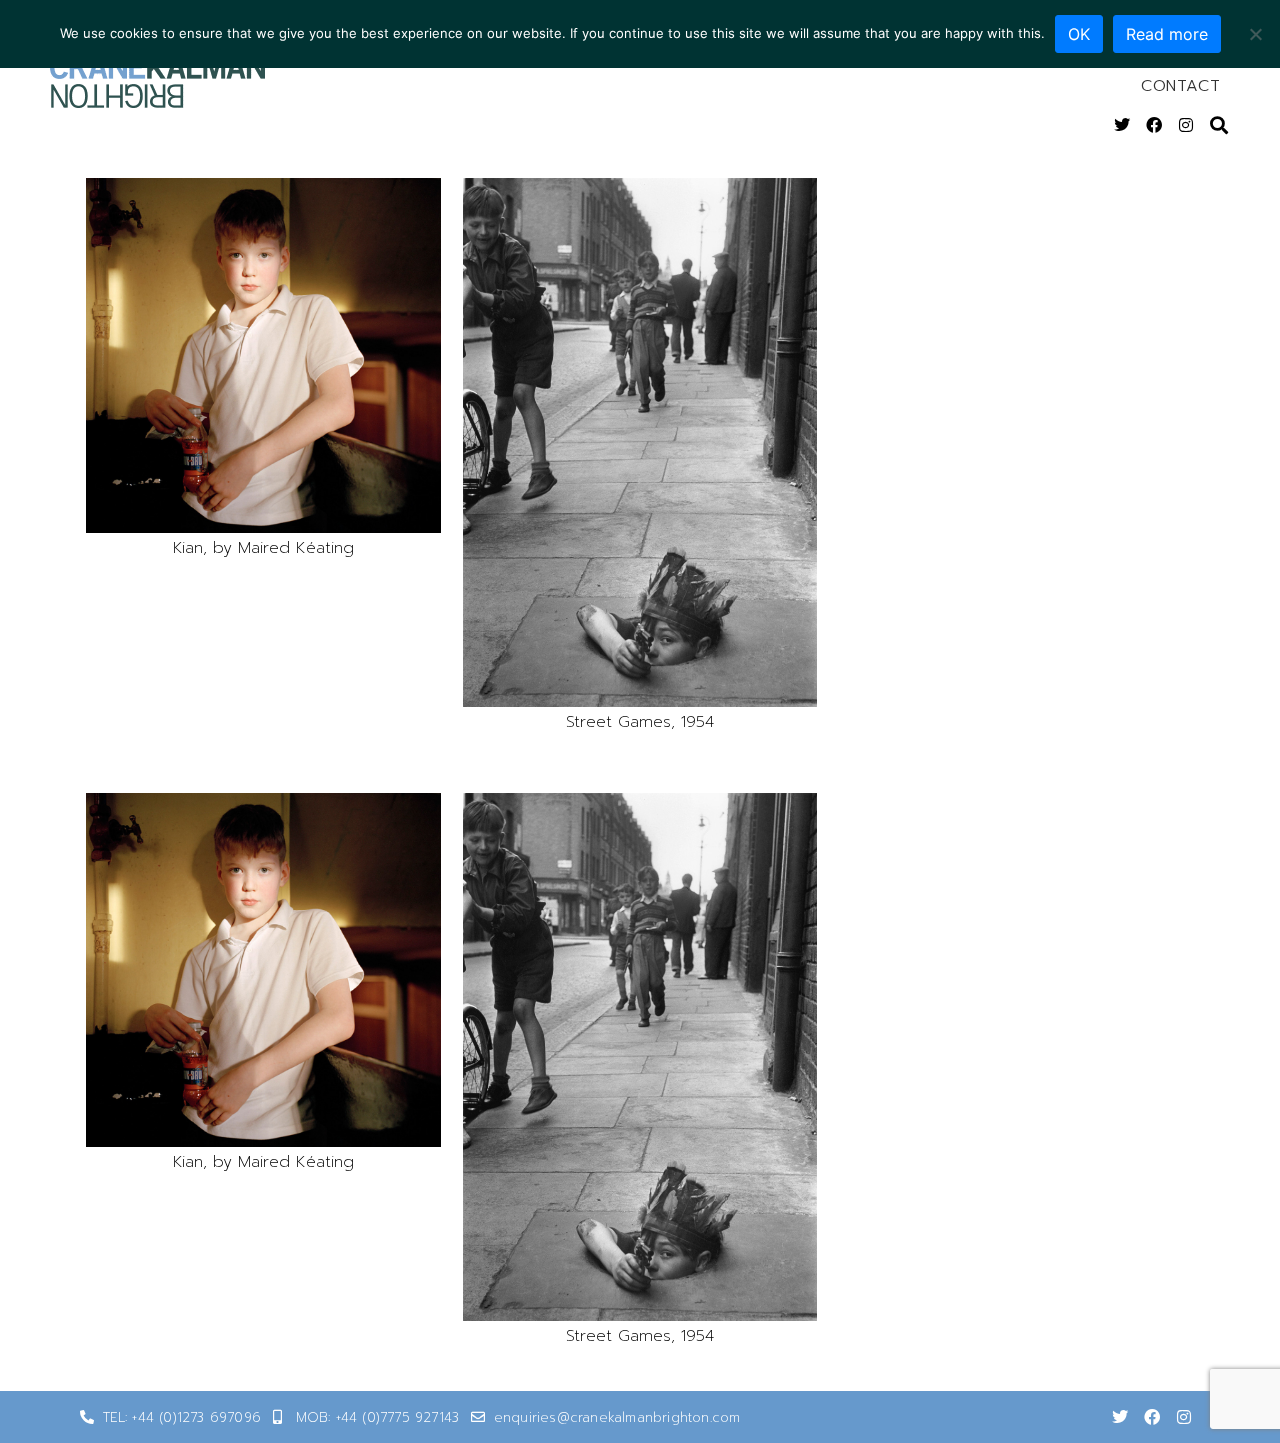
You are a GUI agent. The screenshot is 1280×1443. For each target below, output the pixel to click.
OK (1079, 34)
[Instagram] (1186, 125)
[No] (1255, 34)
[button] (263, 355)
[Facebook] (1154, 125)
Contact (1181, 86)
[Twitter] (1122, 125)
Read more (1167, 34)
